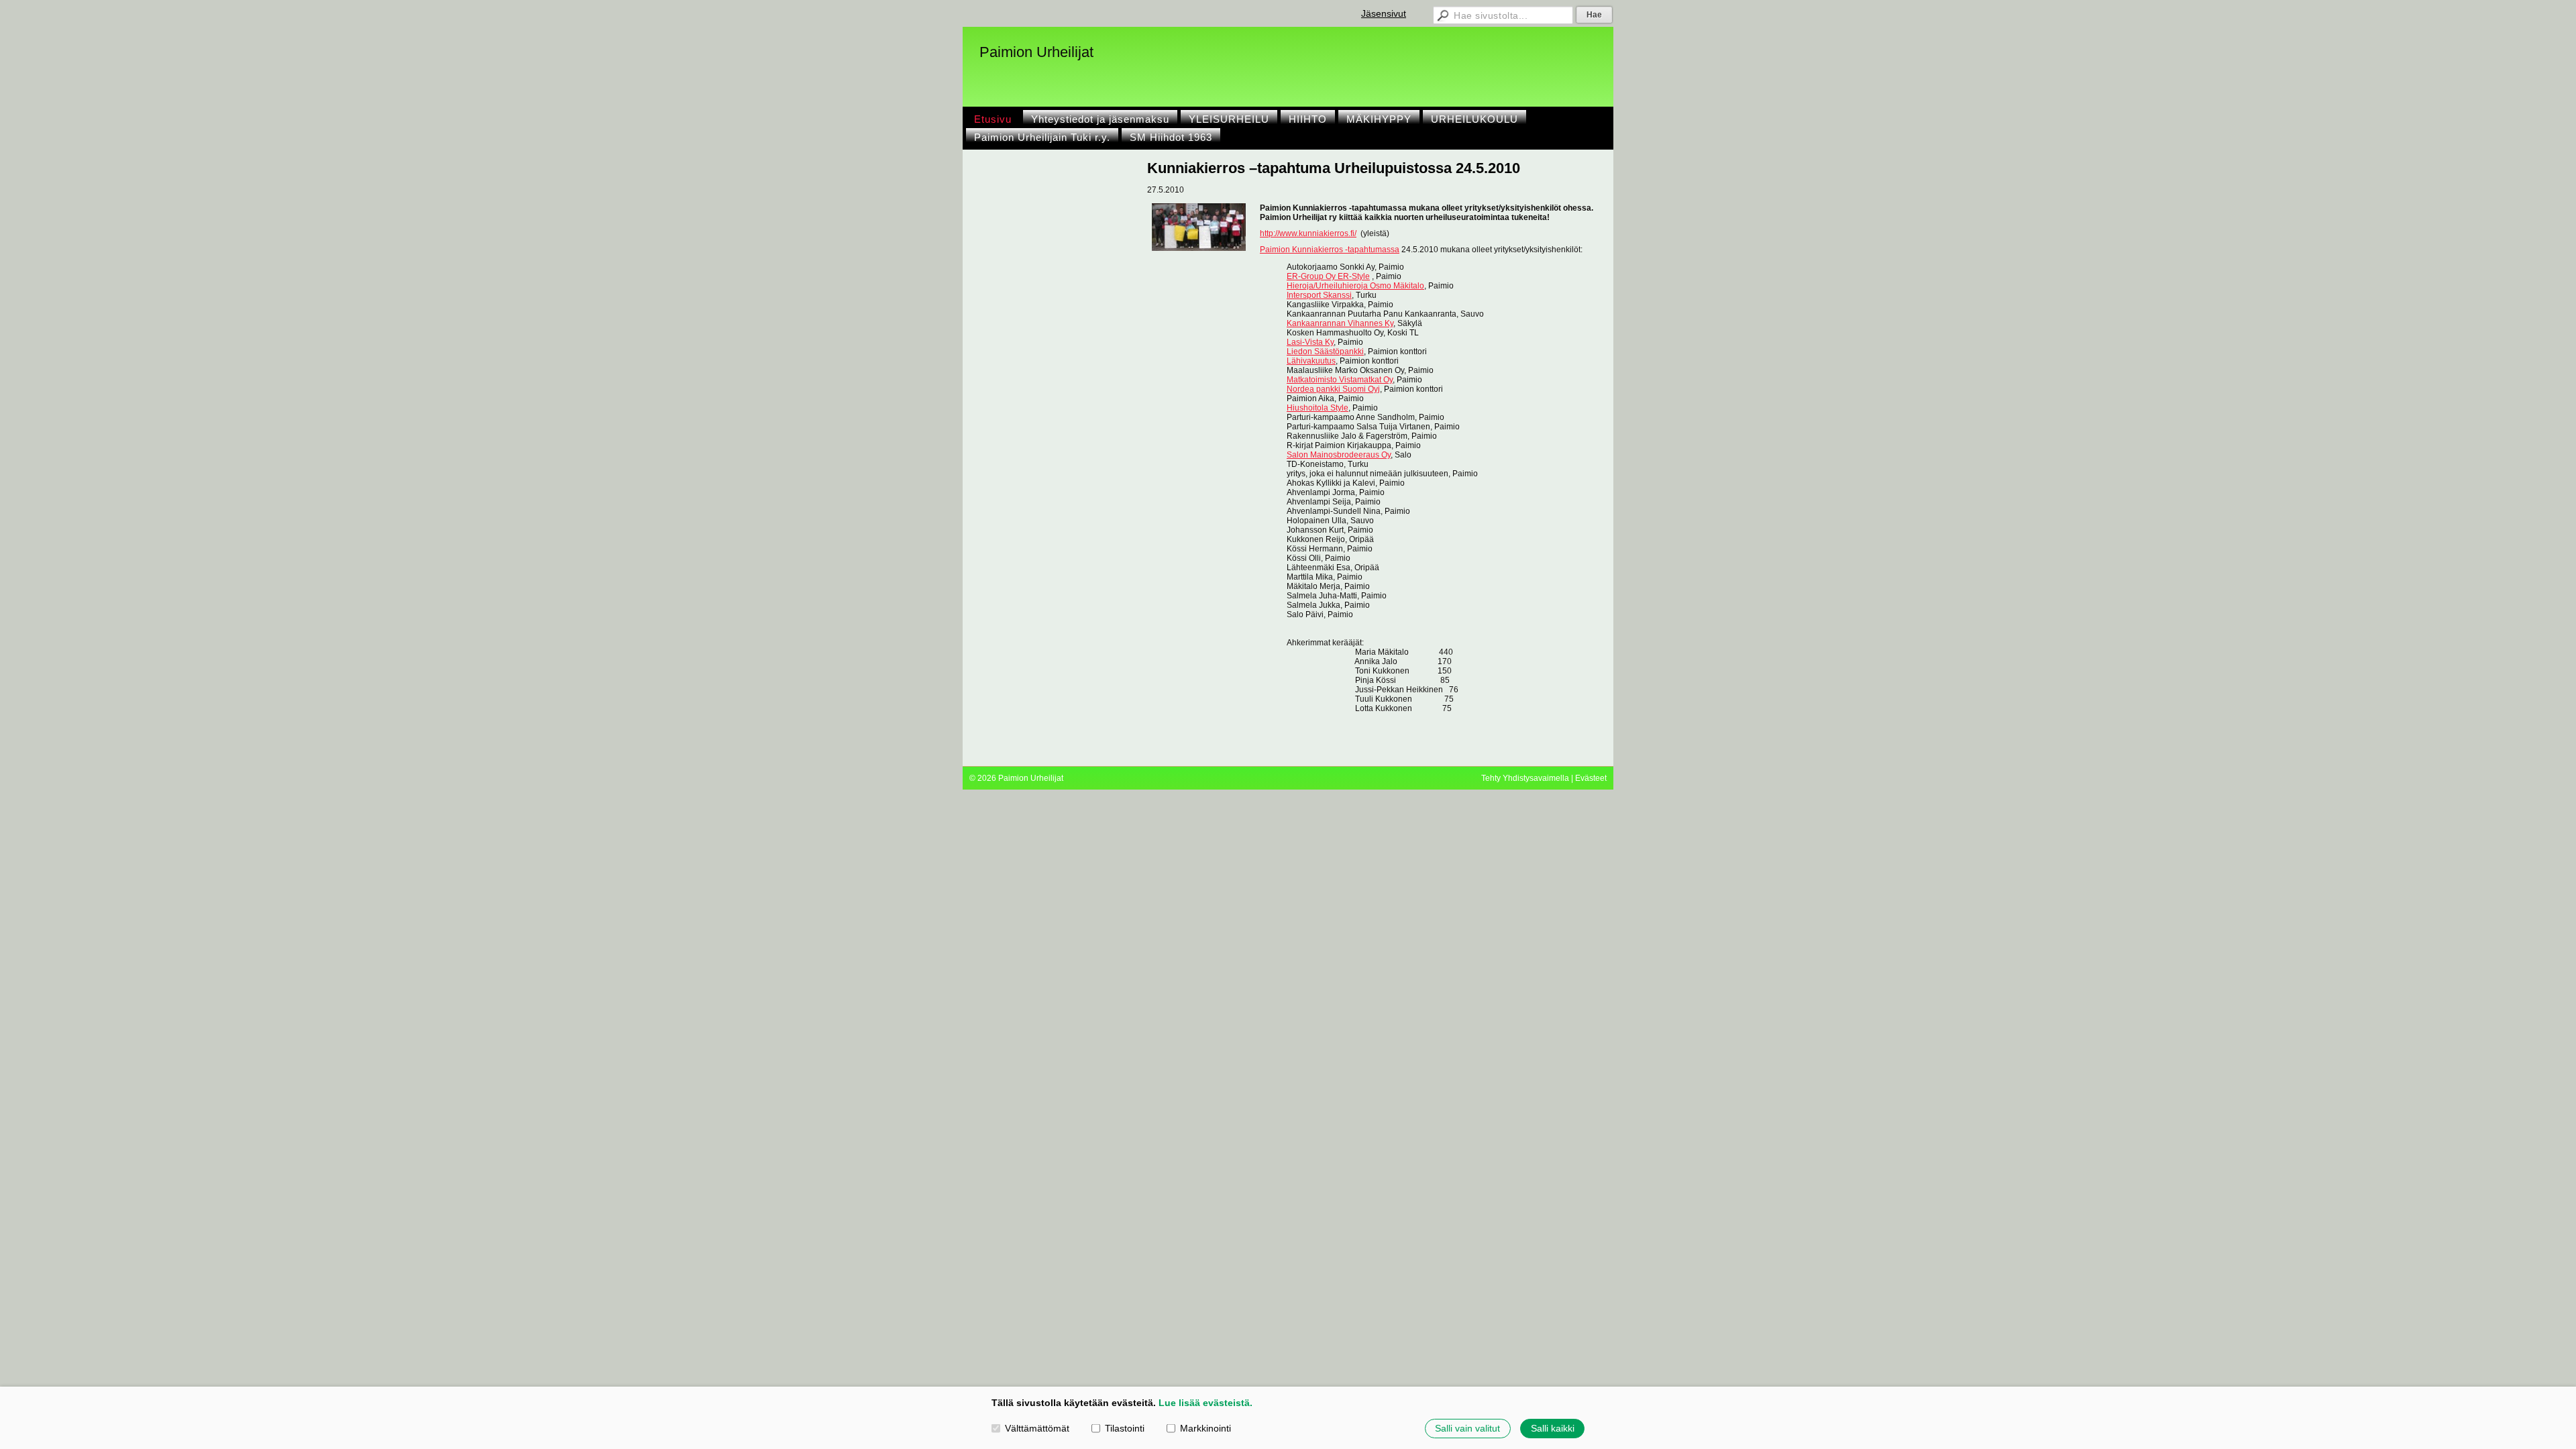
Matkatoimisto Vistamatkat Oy (1340, 380)
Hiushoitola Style (1318, 408)
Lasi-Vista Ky (1310, 342)
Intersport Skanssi (1319, 295)
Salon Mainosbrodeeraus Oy (1339, 455)
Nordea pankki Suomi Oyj (1333, 389)
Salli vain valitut (1467, 1428)
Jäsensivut (1384, 13)
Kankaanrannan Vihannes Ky (1340, 323)
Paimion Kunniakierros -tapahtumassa (1330, 250)
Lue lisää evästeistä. (1205, 1403)
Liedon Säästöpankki (1325, 352)
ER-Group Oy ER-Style (1328, 276)
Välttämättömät (1037, 1428)
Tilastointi (1125, 1428)
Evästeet (1591, 778)
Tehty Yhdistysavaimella (1525, 778)
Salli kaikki (1553, 1428)
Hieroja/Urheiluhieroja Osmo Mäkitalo (1355, 286)
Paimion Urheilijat (1036, 52)
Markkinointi (1205, 1428)
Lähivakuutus (1311, 361)
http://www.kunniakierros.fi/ (1308, 233)
